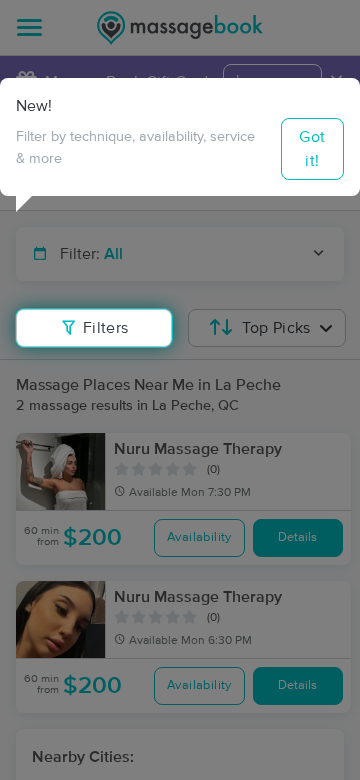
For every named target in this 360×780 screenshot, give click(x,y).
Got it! (312, 149)
